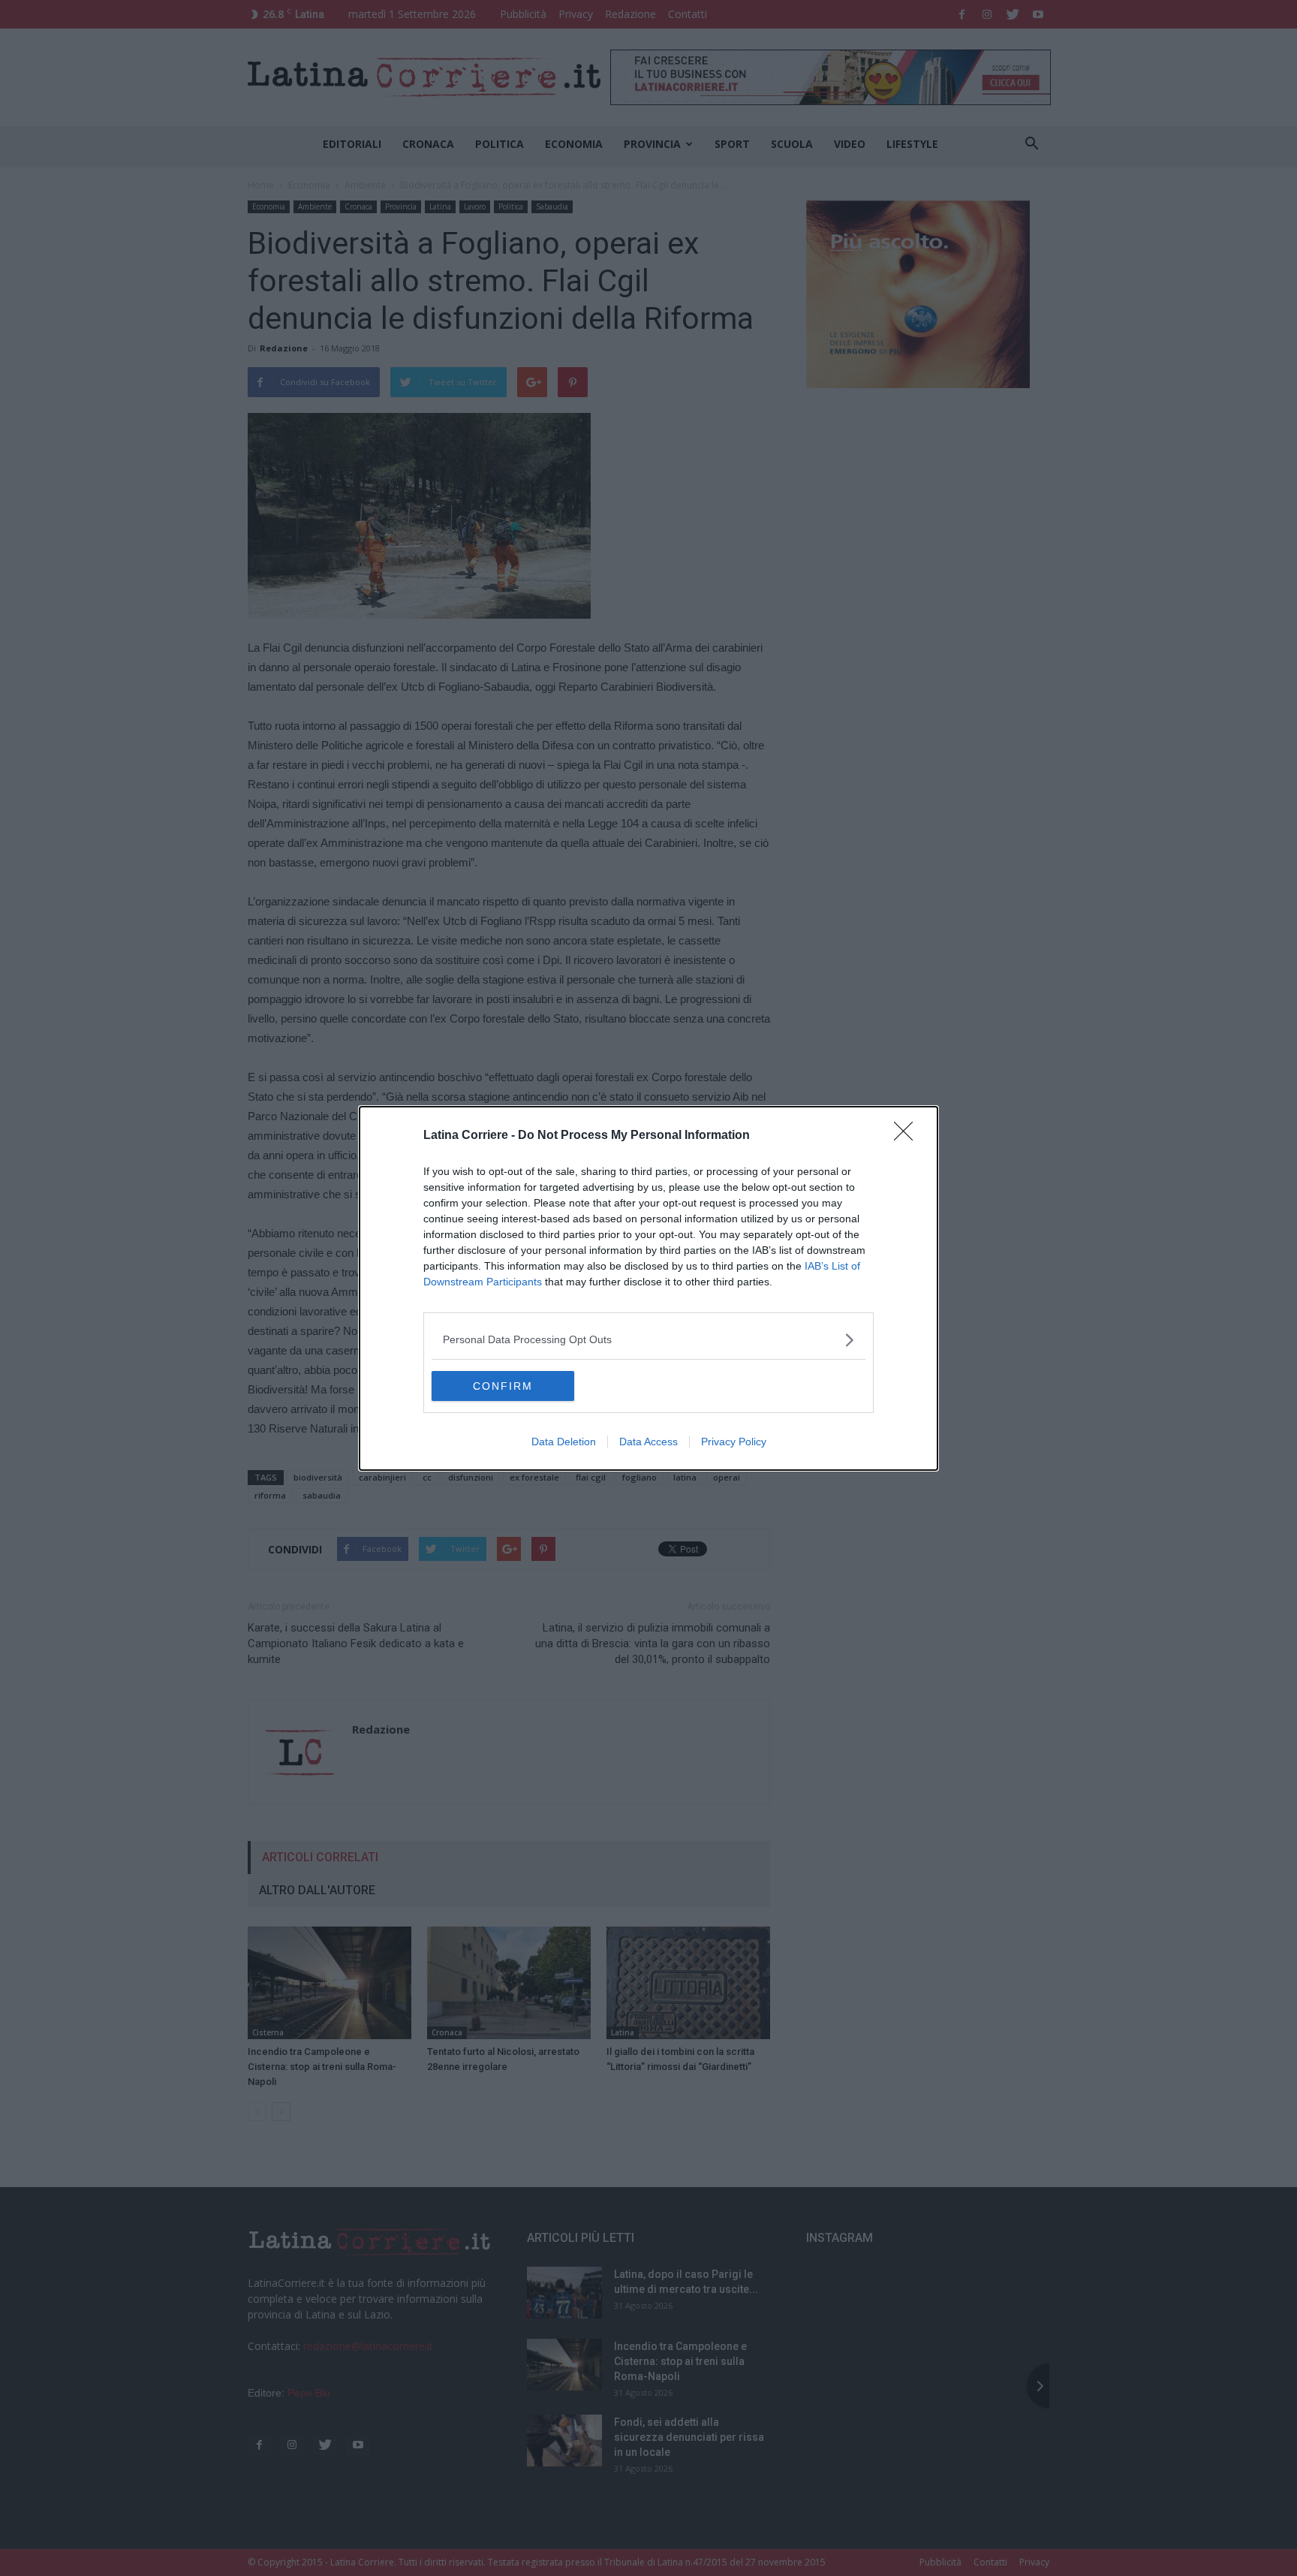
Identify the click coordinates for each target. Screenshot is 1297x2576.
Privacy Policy (734, 1442)
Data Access (648, 1442)
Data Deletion (564, 1442)
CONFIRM (503, 1386)
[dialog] (648, 1288)
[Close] (908, 1136)
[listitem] (648, 1340)
